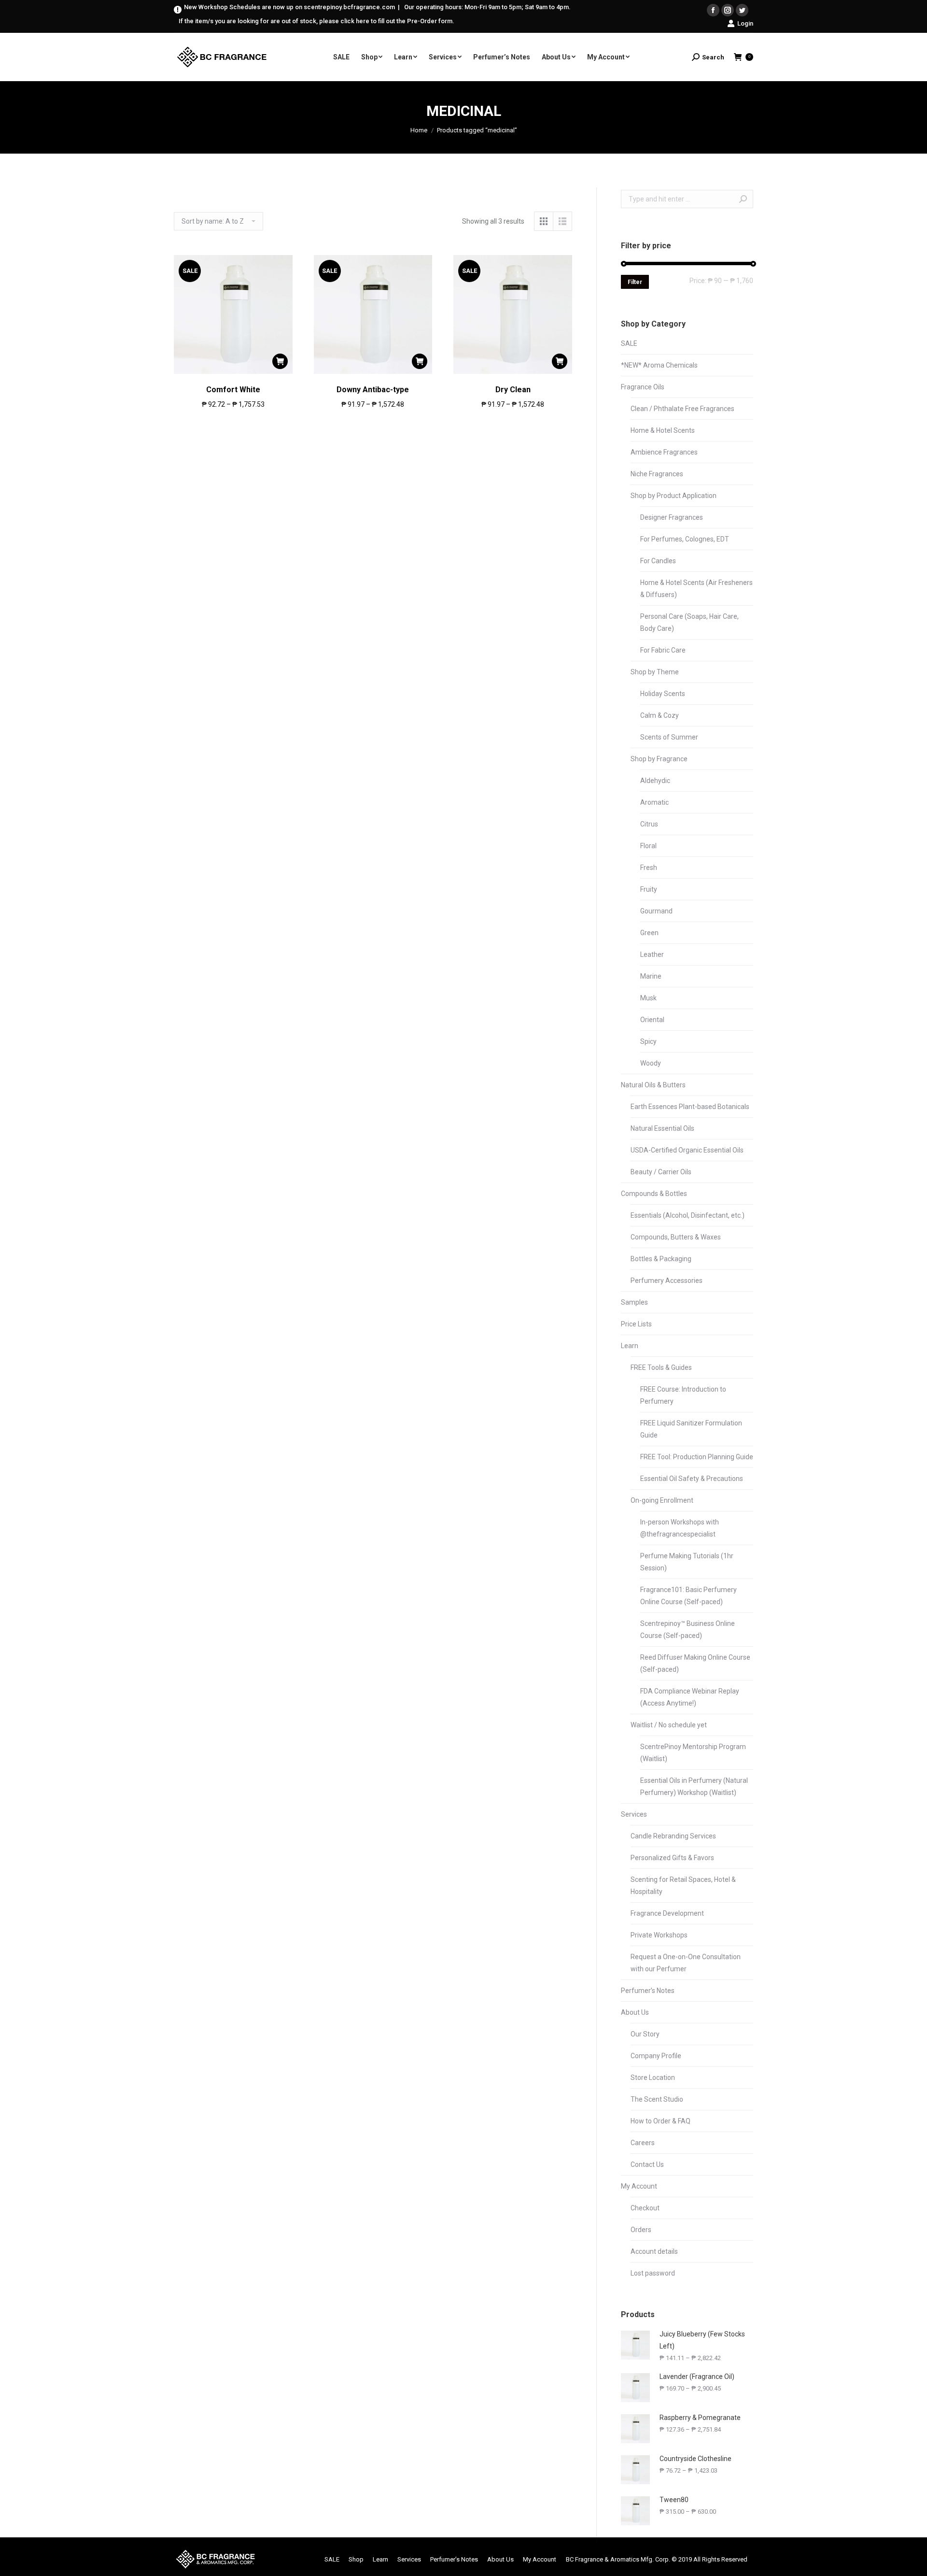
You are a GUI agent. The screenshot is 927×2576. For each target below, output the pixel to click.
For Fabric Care (663, 650)
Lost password (653, 2273)
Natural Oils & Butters (653, 1085)
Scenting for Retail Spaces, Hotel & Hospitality (683, 1886)
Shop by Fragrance (659, 759)
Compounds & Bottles (654, 1194)
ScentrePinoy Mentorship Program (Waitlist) (693, 1753)
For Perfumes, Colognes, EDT (685, 539)
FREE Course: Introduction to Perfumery (683, 1395)
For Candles (658, 561)
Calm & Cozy (660, 715)
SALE (629, 343)
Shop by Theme (655, 672)
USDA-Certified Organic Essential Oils (687, 1150)
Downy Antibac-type (373, 390)
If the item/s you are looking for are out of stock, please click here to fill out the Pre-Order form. (316, 21)
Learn (630, 1346)
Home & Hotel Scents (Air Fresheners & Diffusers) (696, 589)
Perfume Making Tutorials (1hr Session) (687, 1562)
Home (419, 130)
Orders (641, 2230)
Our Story (645, 2034)
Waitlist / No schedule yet (669, 1725)
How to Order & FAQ (660, 2121)
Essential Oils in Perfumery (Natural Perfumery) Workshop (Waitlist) (694, 1786)
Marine (651, 976)
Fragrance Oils (643, 387)
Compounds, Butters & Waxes (676, 1237)
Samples (634, 1302)
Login (745, 23)
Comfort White (233, 390)
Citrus (649, 824)
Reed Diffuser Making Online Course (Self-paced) (695, 1663)
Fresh (649, 868)
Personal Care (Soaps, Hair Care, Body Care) (689, 622)
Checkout (645, 2208)
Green (649, 933)
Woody (651, 1063)
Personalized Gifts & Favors (672, 1858)
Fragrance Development (667, 1913)
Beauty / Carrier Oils (661, 1172)
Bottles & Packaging (661, 1259)
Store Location (653, 2078)
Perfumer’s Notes (648, 1991)
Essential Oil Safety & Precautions (692, 1479)
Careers (643, 2143)
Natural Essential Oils (662, 1128)
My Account (639, 2186)
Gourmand (656, 911)
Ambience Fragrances (664, 452)
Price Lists (636, 1324)
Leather (652, 954)
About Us (635, 2012)
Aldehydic (655, 781)
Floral (648, 846)
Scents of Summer (669, 737)
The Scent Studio (657, 2099)
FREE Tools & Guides (661, 1367)
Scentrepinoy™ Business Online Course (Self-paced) (688, 1630)
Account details (654, 2251)
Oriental (652, 1020)
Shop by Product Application (674, 496)
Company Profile (656, 2056)
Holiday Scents (663, 694)
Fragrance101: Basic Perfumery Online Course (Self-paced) (688, 1596)
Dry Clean (513, 390)
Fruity (649, 889)
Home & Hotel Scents (663, 430)
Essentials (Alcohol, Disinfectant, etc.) (688, 1215)
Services (634, 1814)
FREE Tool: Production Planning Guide (697, 1457)
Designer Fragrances (672, 517)
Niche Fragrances (657, 474)
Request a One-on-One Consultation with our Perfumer (686, 1963)
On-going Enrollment (662, 1500)
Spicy (648, 1041)
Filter (635, 282)
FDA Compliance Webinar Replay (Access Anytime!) (690, 1697)
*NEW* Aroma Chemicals (659, 365)
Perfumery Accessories (667, 1281)
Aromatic (654, 802)
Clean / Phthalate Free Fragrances (682, 409)
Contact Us (647, 2164)
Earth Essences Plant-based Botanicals (690, 1107)
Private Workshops (659, 1935)
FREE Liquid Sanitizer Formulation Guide (691, 1429)
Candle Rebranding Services (673, 1836)
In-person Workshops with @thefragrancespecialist (680, 1528)
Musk (648, 998)
